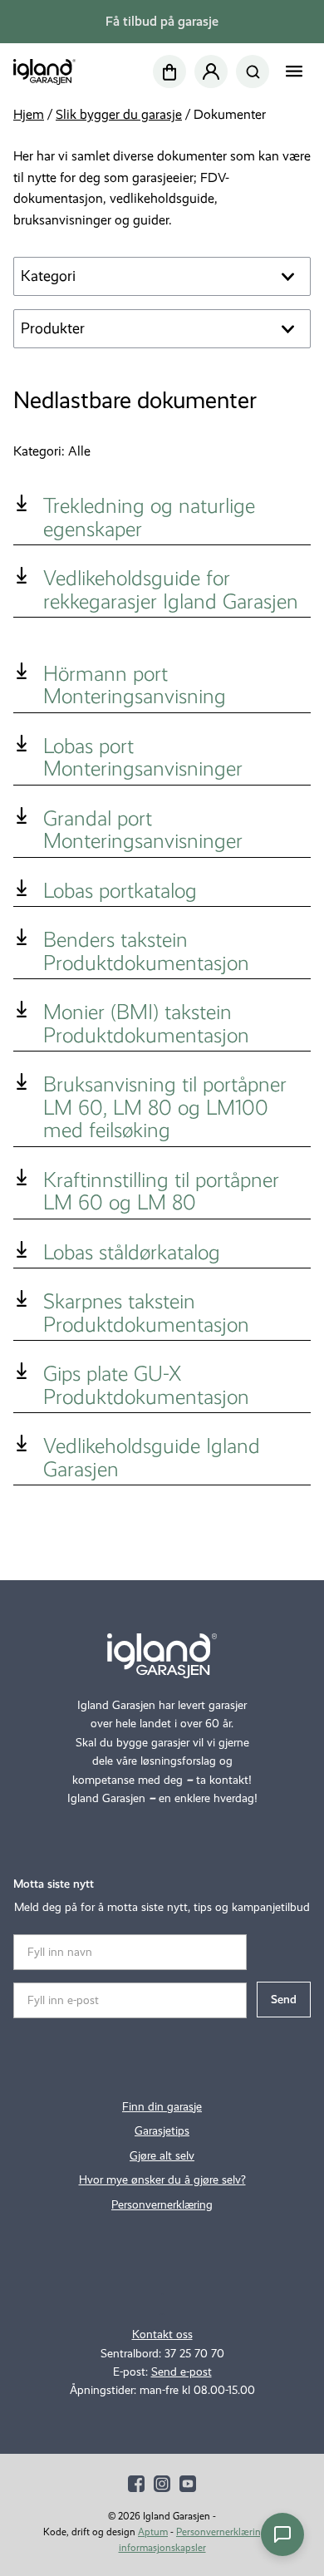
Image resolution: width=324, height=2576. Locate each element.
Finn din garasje (162, 2107)
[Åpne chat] (282, 2534)
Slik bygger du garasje (119, 114)
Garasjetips (162, 2131)
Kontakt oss (162, 2335)
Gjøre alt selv (162, 2156)
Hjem (29, 114)
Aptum (153, 2532)
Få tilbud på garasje (162, 21)
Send (284, 2000)
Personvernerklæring (162, 2205)
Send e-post (182, 2372)
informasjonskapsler (162, 2548)
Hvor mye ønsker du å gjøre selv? (162, 2180)
